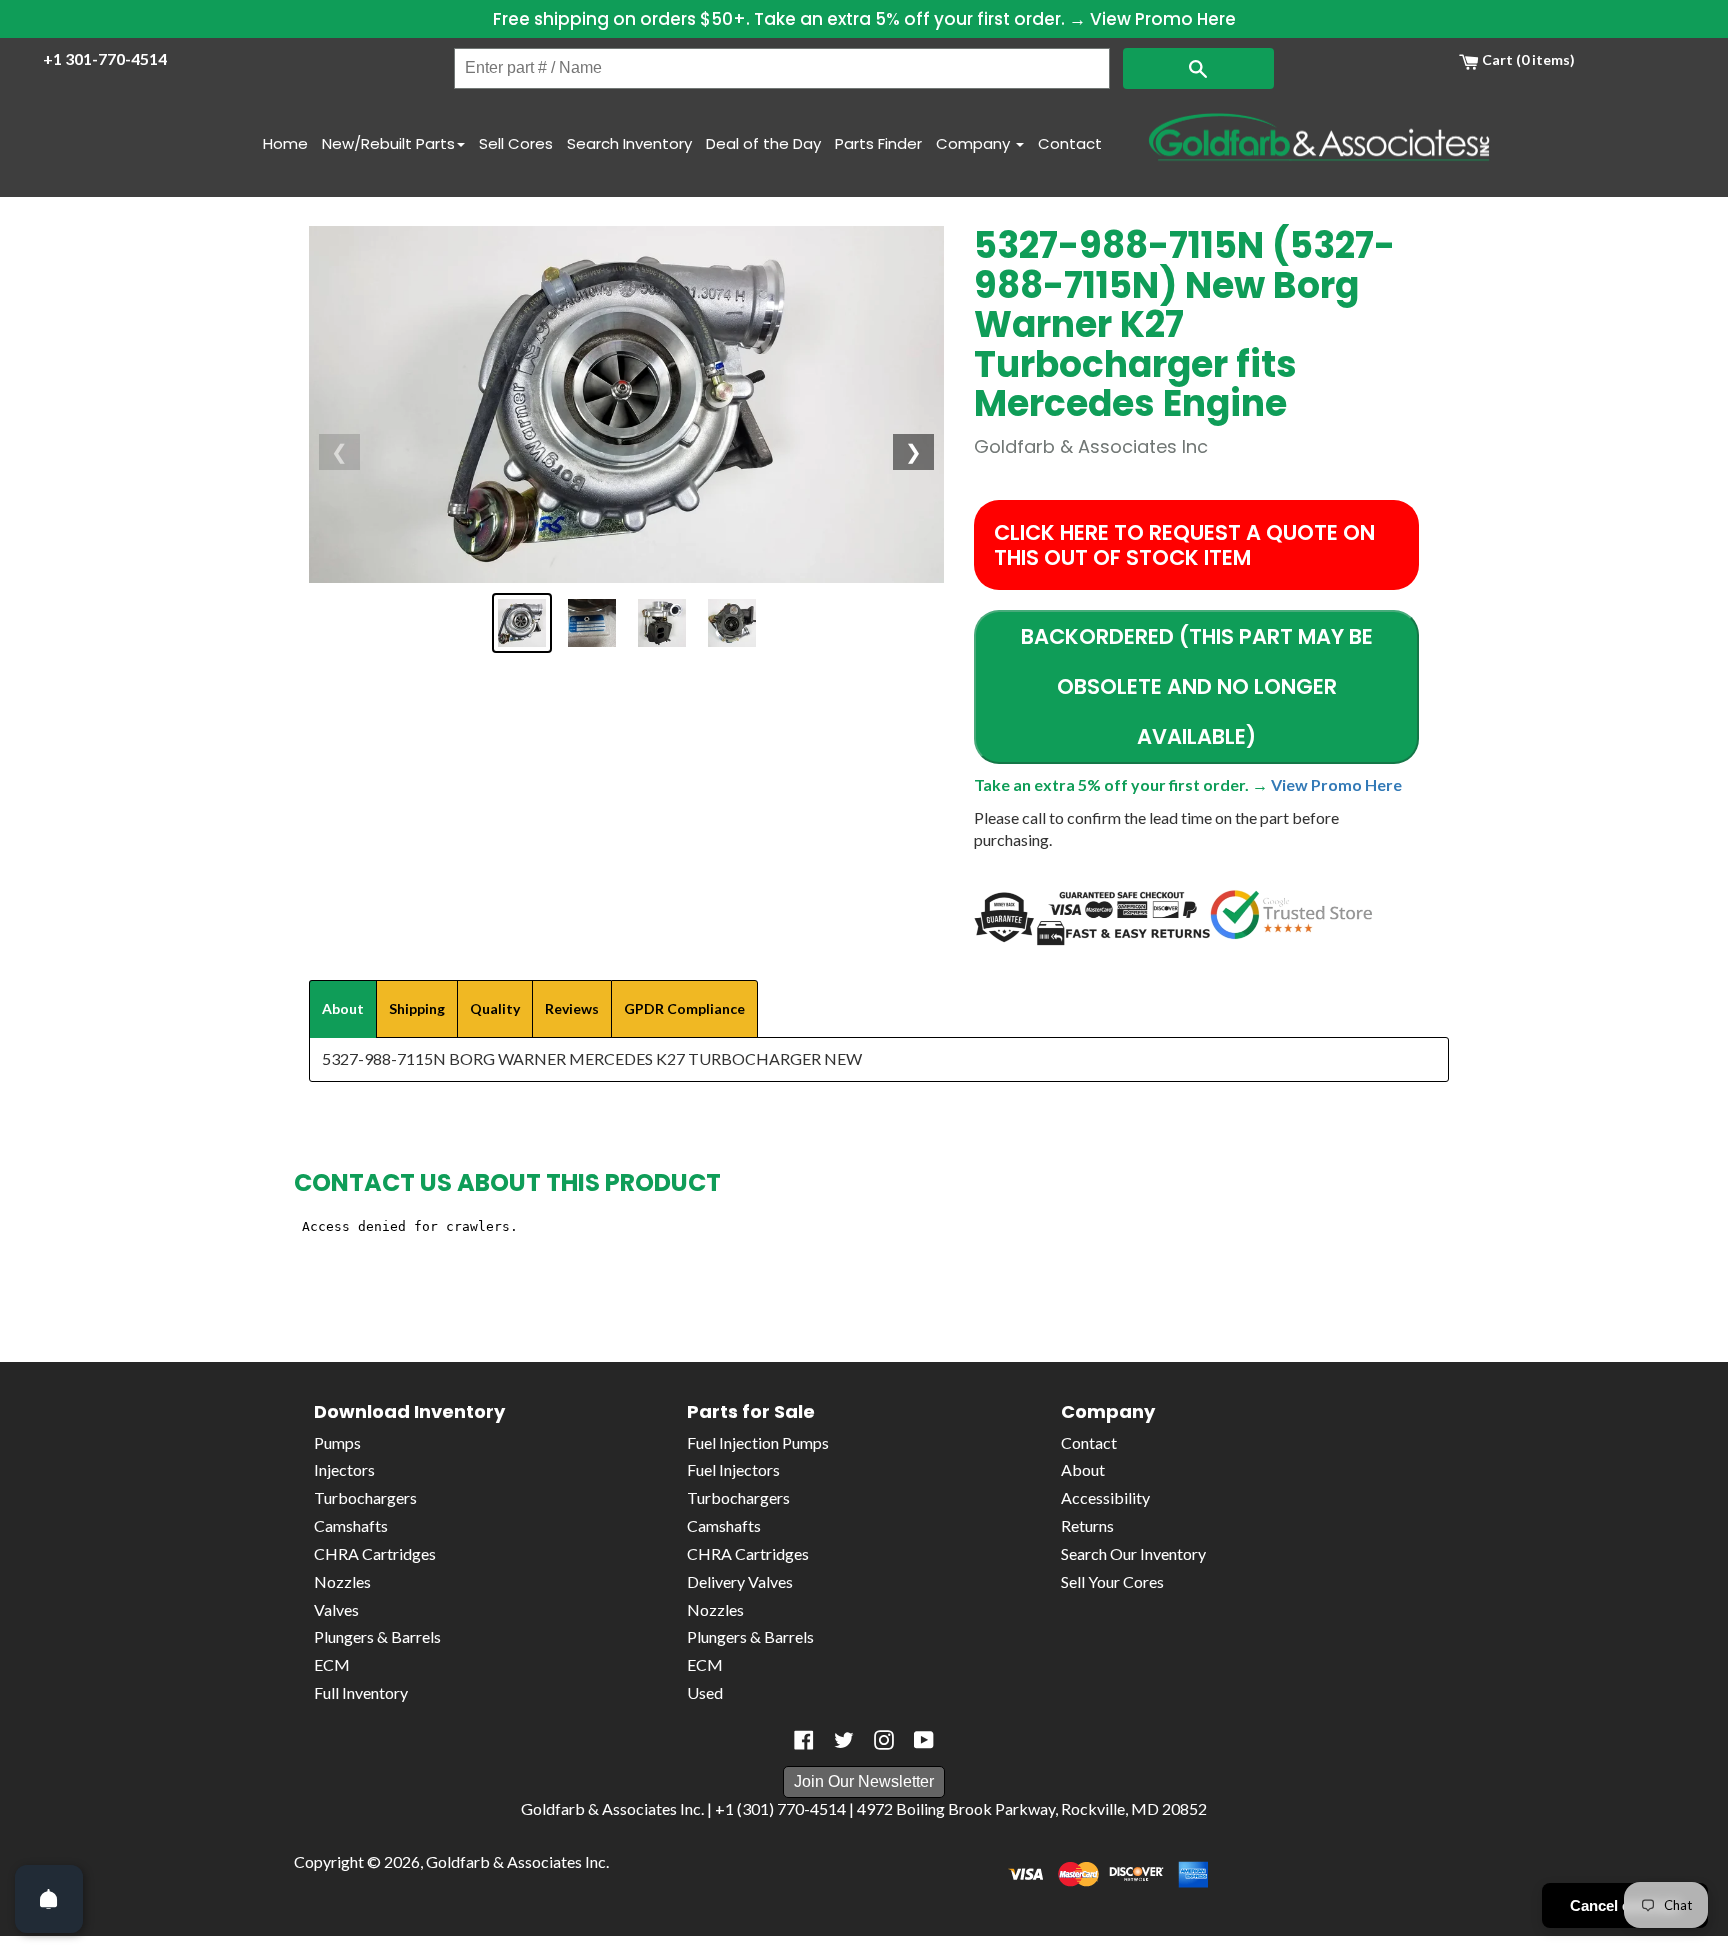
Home (285, 143)
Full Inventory (361, 1692)
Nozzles (342, 1581)
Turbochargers (365, 1497)
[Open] (49, 1899)
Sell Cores (516, 143)
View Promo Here (1163, 19)
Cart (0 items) (1527, 59)
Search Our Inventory (1133, 1553)
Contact (1070, 143)
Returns (1087, 1525)
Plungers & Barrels (377, 1636)
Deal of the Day (763, 143)
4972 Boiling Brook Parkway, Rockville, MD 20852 (1032, 1808)
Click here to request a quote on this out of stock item (1184, 545)
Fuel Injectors (733, 1469)
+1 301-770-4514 (105, 58)
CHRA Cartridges (375, 1553)
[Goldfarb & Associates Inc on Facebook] (804, 1740)
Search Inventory (629, 143)
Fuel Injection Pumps (758, 1442)
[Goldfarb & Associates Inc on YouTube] (924, 1740)
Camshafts (351, 1525)
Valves (336, 1609)
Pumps (337, 1442)
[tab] (343, 1009)
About (1083, 1469)
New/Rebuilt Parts (388, 143)
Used (705, 1692)
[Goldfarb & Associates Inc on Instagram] (884, 1740)
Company (975, 143)
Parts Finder (878, 143)
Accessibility (1105, 1497)
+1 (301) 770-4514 (780, 1808)
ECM (332, 1664)
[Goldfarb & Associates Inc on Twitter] (844, 1740)
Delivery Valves (740, 1581)
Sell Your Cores (1112, 1581)
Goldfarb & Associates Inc (516, 1861)
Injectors (344, 1469)
